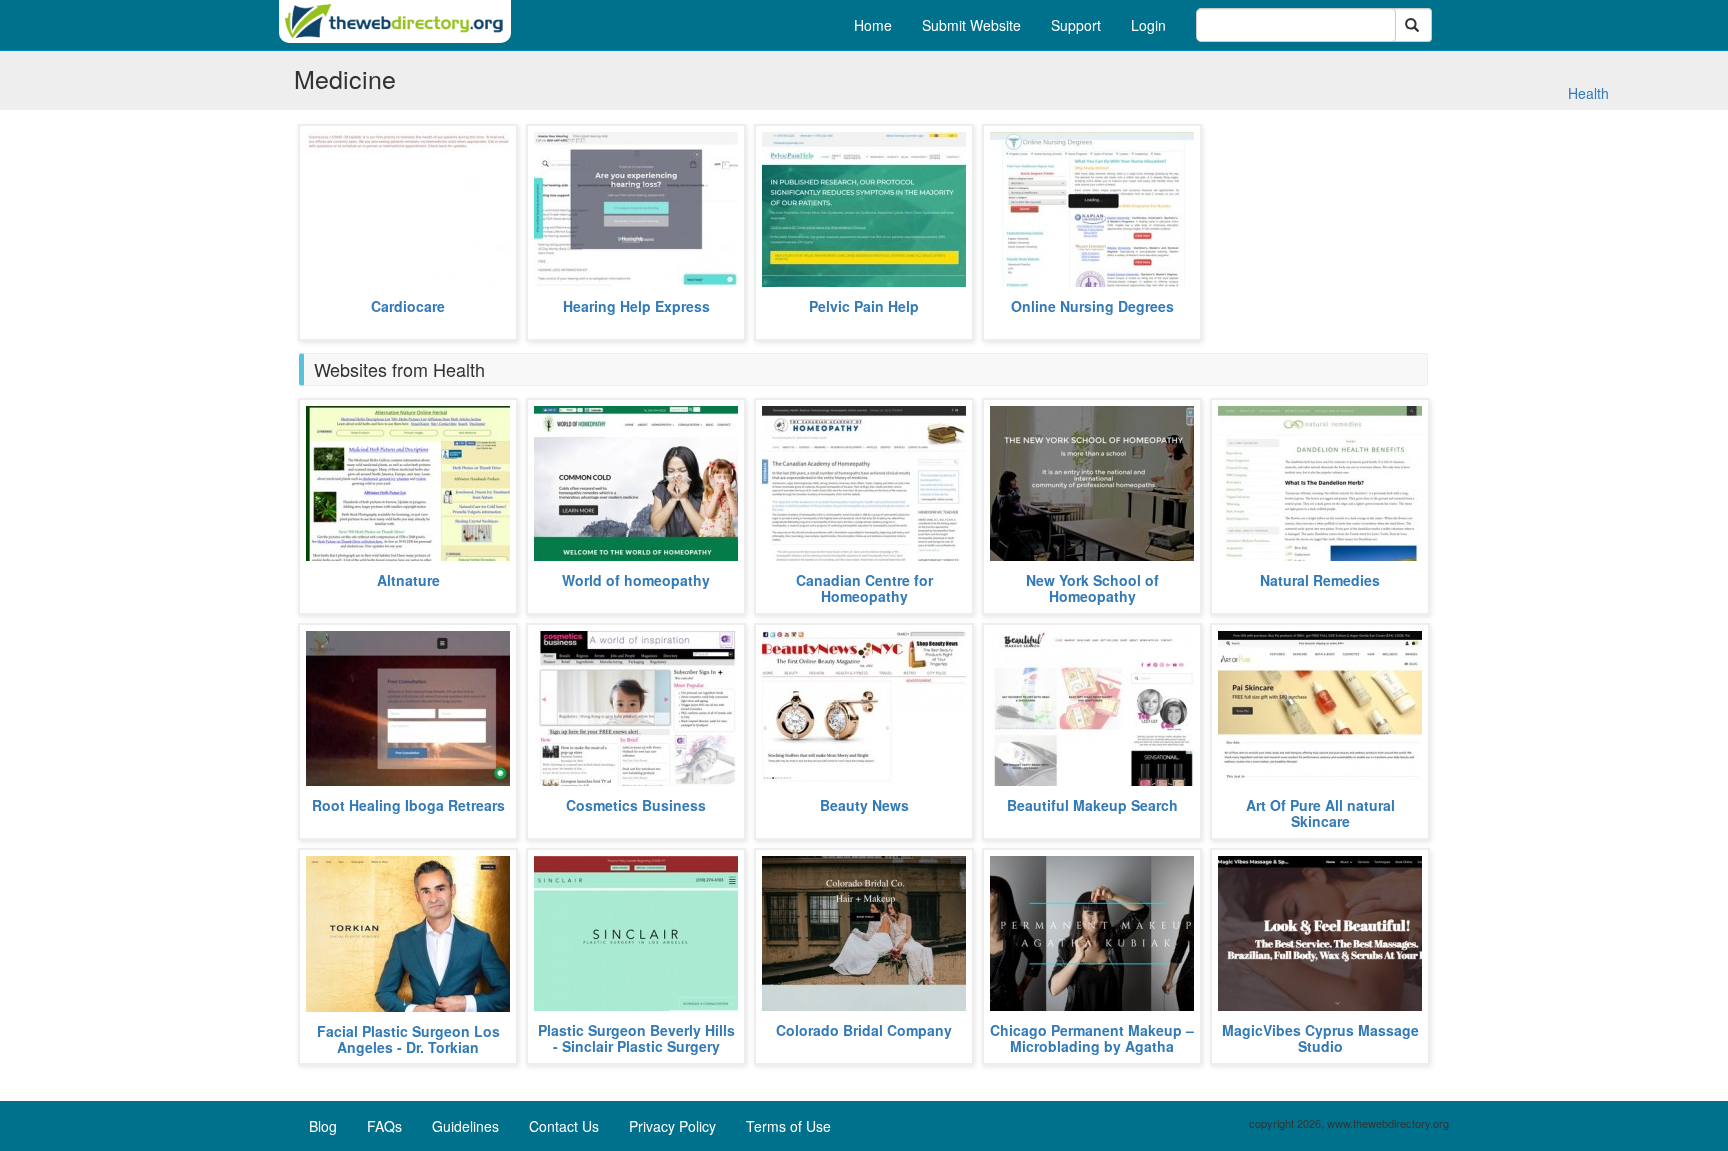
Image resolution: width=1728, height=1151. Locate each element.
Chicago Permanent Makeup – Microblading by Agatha (1092, 1037)
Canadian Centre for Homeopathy (864, 587)
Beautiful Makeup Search (1092, 805)
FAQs (384, 1126)
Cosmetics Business (636, 805)
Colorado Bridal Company (864, 1030)
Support (1076, 25)
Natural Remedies (1320, 580)
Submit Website (971, 25)
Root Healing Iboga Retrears (408, 805)
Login (1148, 25)
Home (873, 25)
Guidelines (465, 1126)
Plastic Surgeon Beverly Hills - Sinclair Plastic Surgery (636, 1037)
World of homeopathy (636, 580)
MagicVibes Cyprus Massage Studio (1320, 1037)
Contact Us (564, 1126)
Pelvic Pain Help (864, 306)
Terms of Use (788, 1126)
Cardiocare (408, 306)
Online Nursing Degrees (1092, 306)
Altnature (408, 580)
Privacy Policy (672, 1126)
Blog (323, 1126)
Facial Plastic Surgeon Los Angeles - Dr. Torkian (408, 1038)
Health (1588, 93)
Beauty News (864, 805)
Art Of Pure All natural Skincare (1320, 812)
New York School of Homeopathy (1092, 587)
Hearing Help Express (636, 306)
